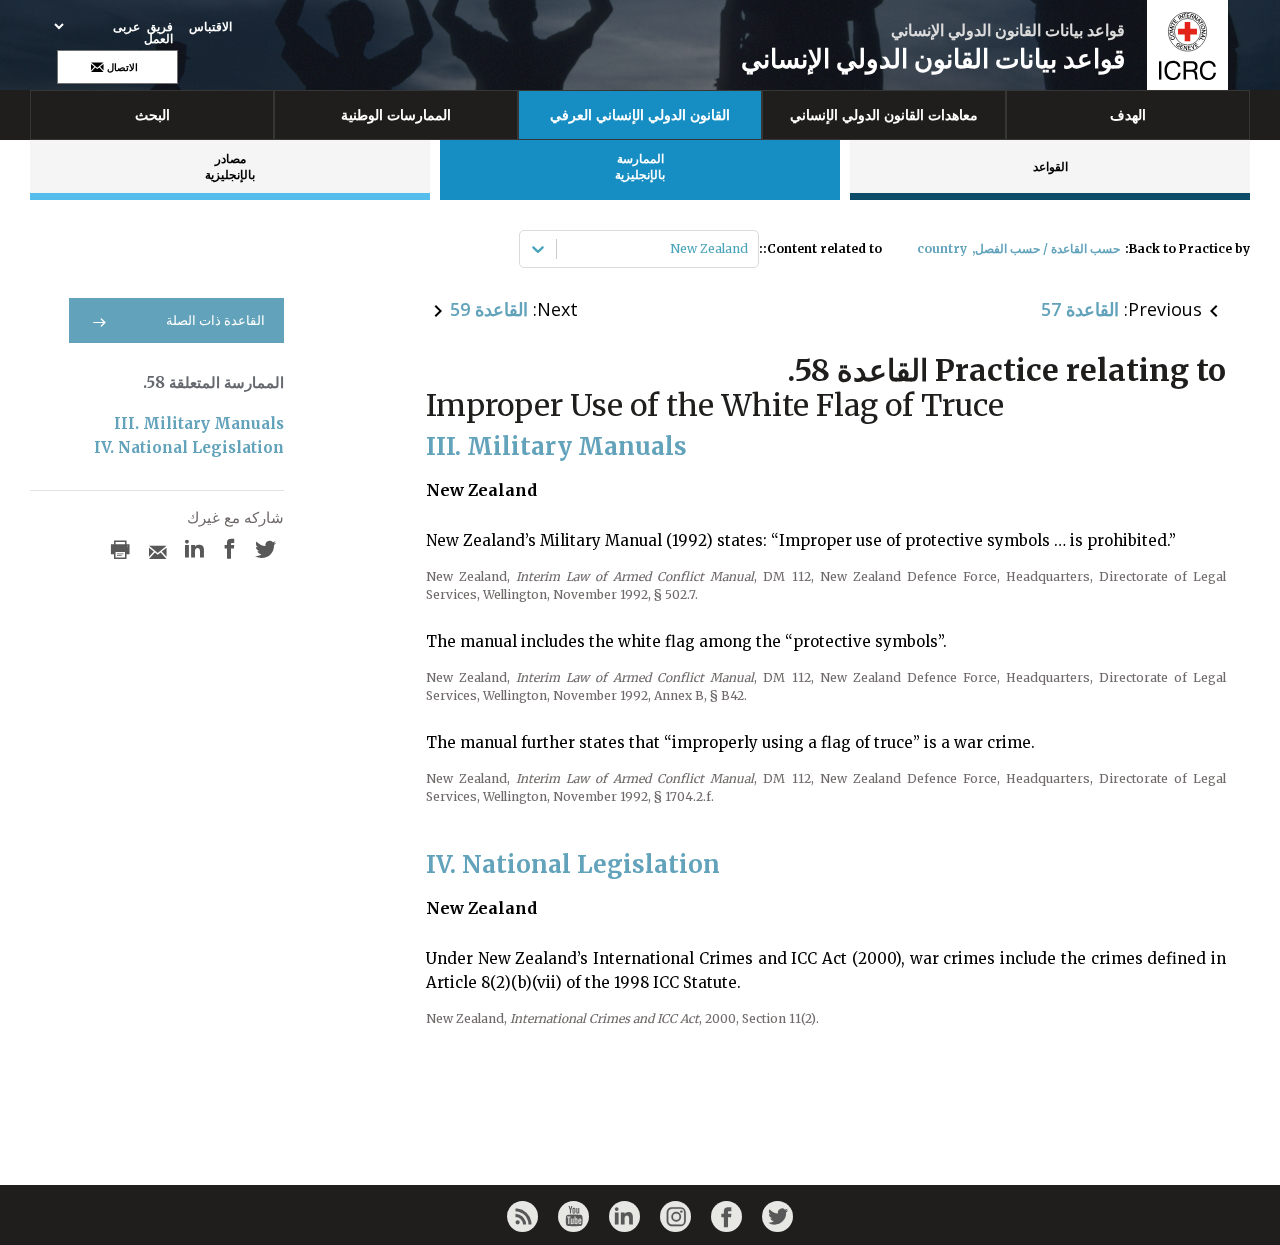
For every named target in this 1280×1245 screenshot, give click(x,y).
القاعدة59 (489, 309)
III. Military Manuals (199, 423)
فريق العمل (158, 33)
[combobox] (746, 249)
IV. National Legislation (189, 447)
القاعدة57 (1080, 309)
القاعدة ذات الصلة (215, 320)
